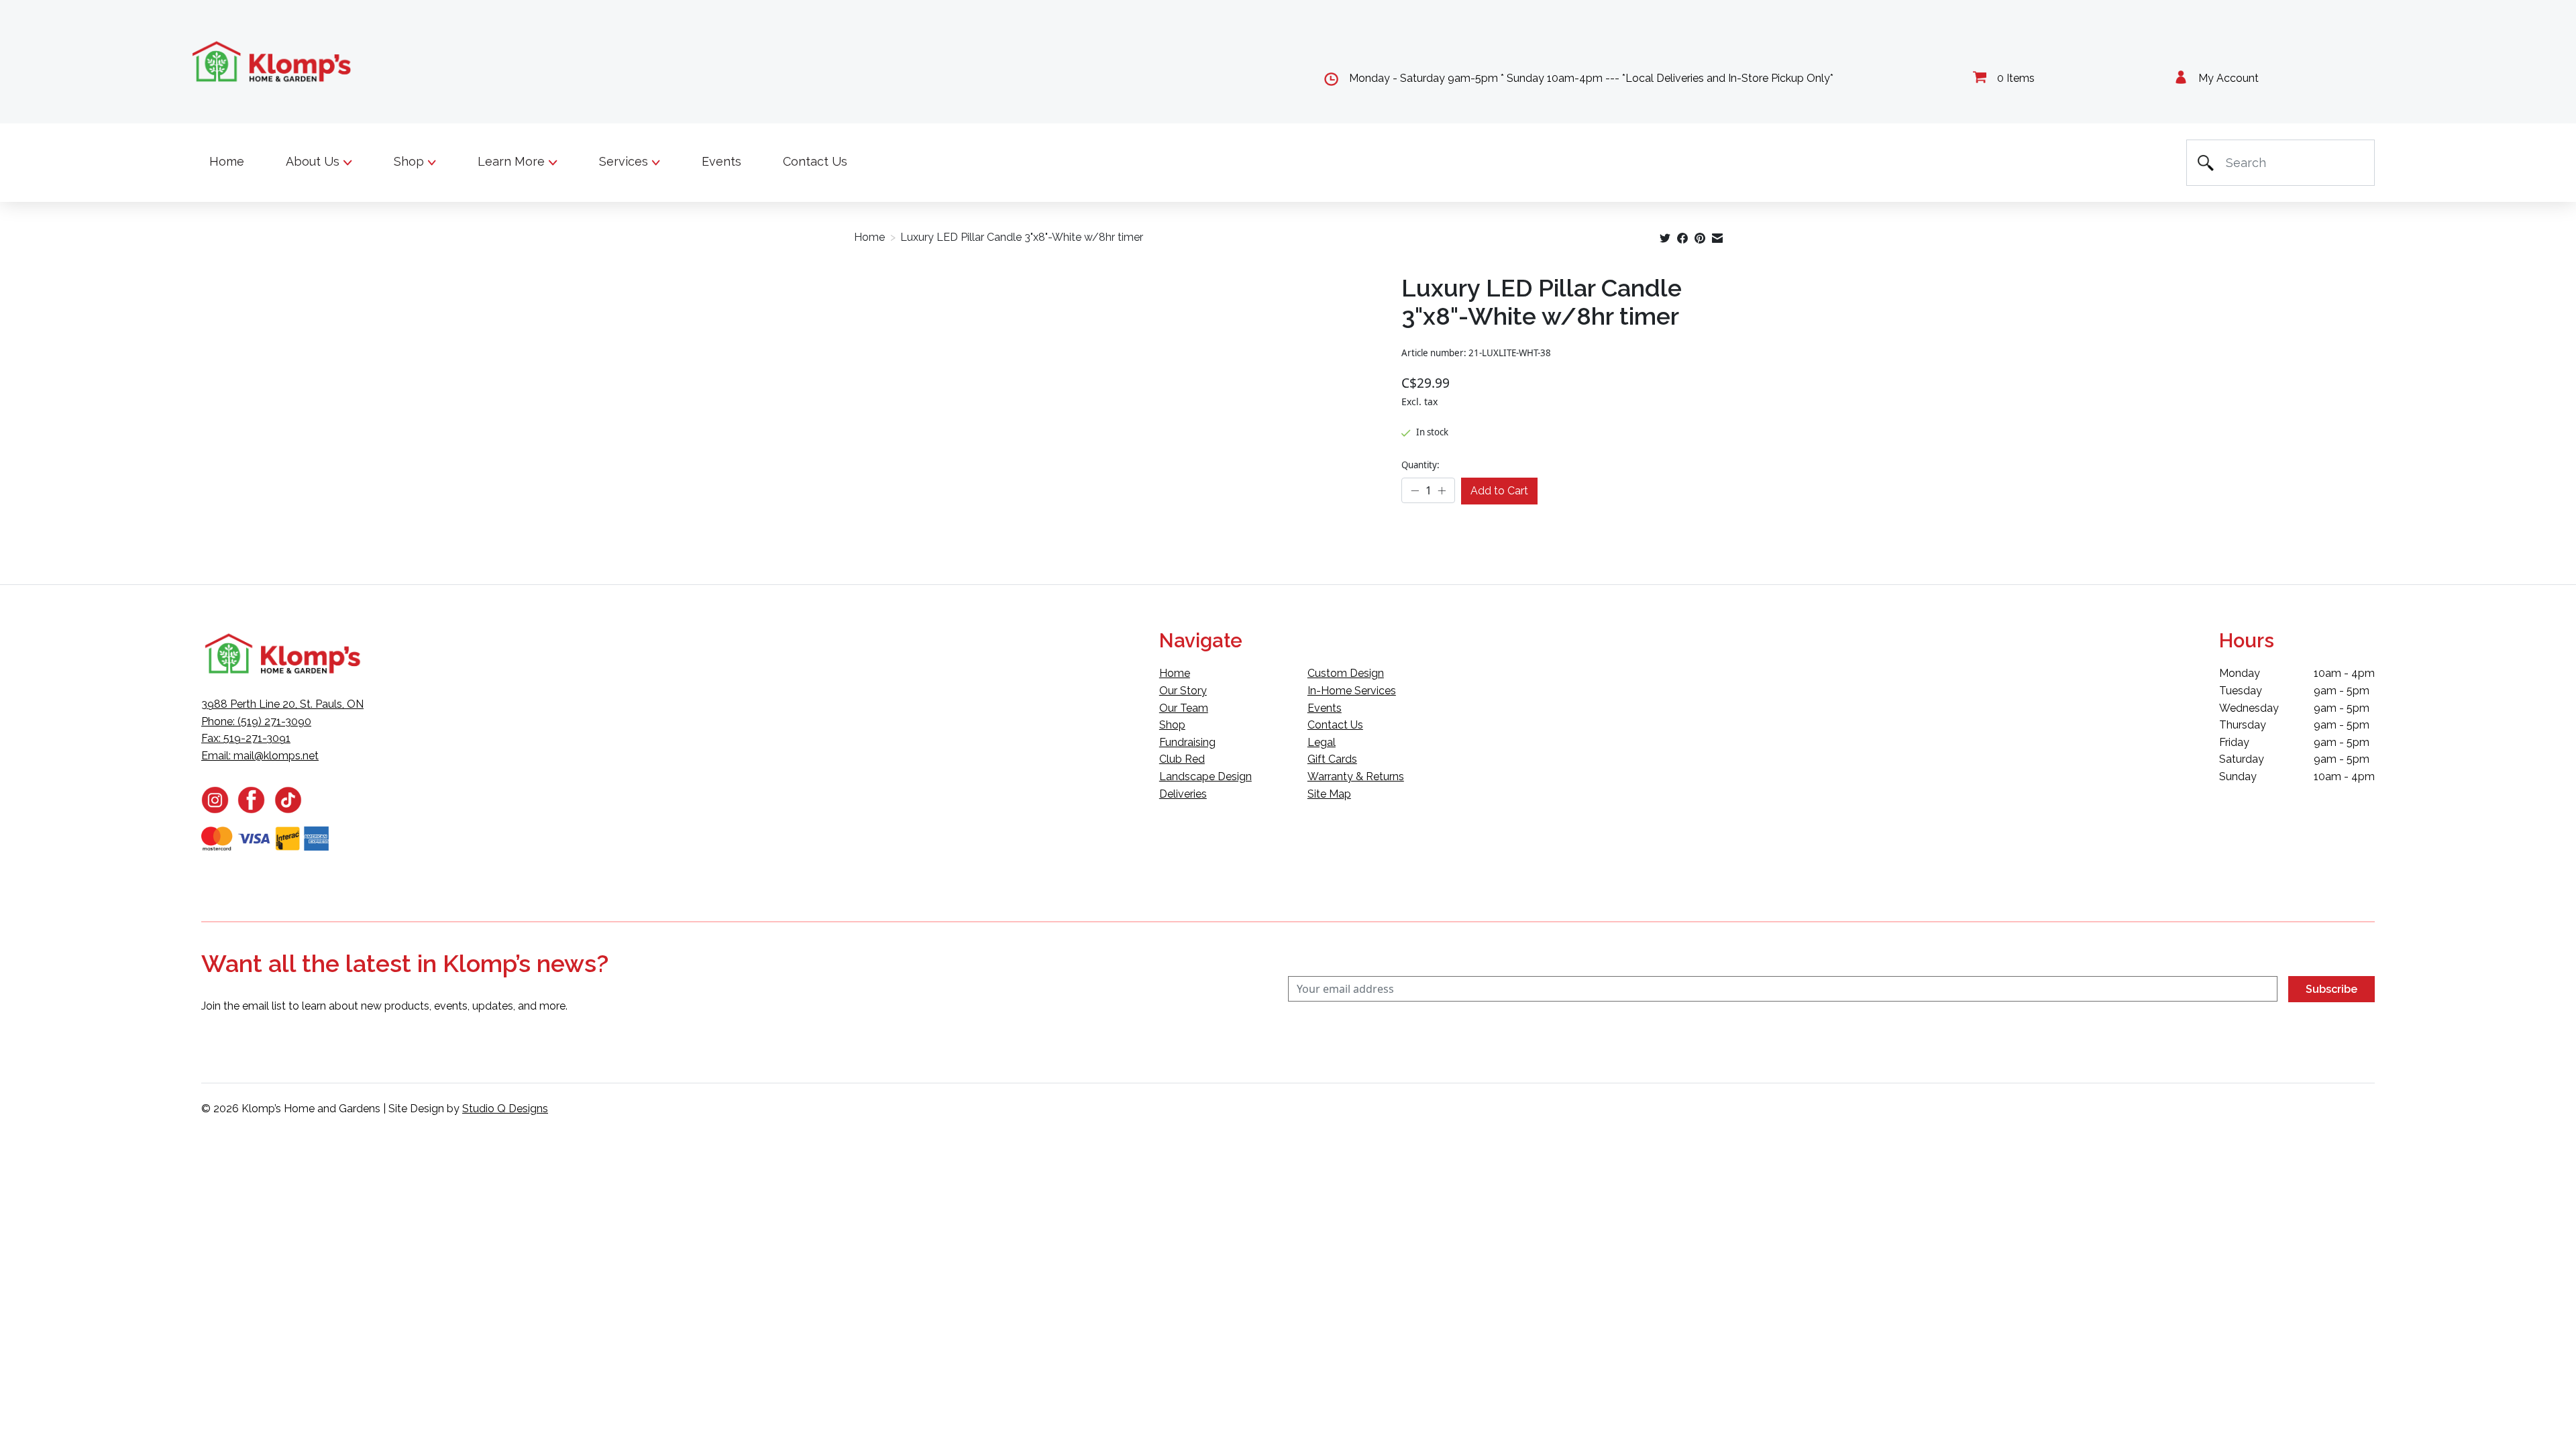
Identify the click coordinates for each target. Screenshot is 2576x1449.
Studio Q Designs (505, 1109)
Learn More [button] (513, 161)
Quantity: (1420, 465)
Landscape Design (1205, 776)
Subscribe (2331, 989)
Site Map (1329, 794)
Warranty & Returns (1356, 776)
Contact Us (815, 161)
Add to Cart (1499, 491)
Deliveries (1183, 794)
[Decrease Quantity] (1415, 491)
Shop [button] (411, 161)
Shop (1172, 725)
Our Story (1183, 691)
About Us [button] (314, 161)
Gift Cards (1332, 759)
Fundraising (1187, 742)
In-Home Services (1352, 691)
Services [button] (625, 161)
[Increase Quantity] (1442, 491)
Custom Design (1346, 673)
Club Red (1182, 759)
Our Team (1184, 708)
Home (227, 161)
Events (721, 161)
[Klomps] (272, 62)
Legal (1322, 742)
